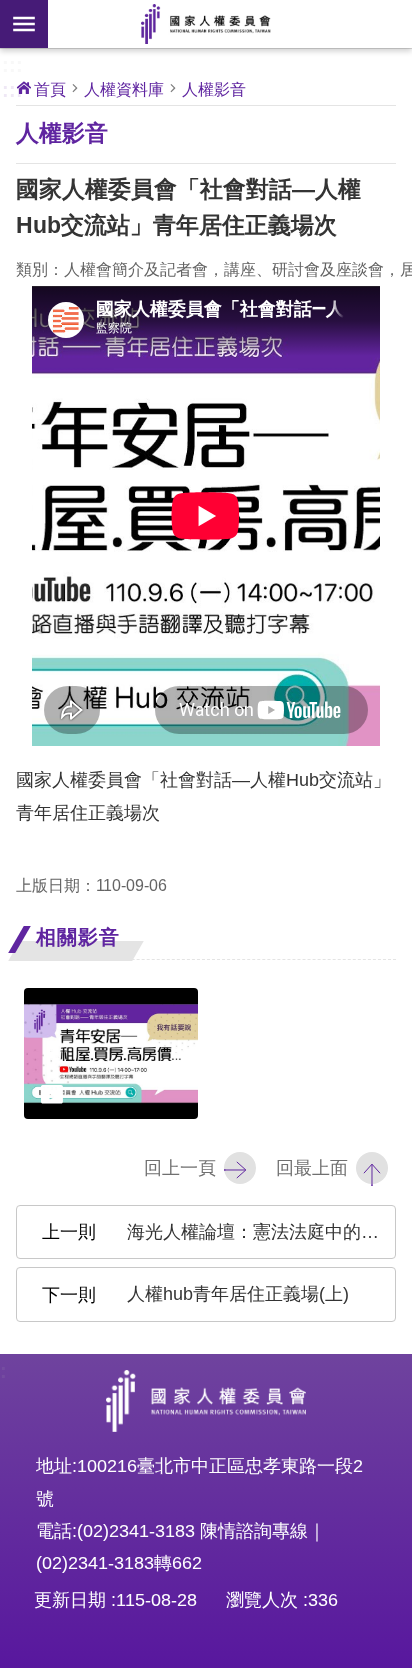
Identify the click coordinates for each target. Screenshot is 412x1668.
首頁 (50, 89)
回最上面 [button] (312, 1168)
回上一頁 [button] (180, 1168)
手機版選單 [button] (24, 24)
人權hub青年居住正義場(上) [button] (238, 1294)
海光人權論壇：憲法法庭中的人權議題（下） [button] (261, 1232)
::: (12, 63)
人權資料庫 (124, 89)
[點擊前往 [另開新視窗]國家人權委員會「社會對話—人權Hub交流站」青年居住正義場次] (111, 1053)
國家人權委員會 (206, 24)
